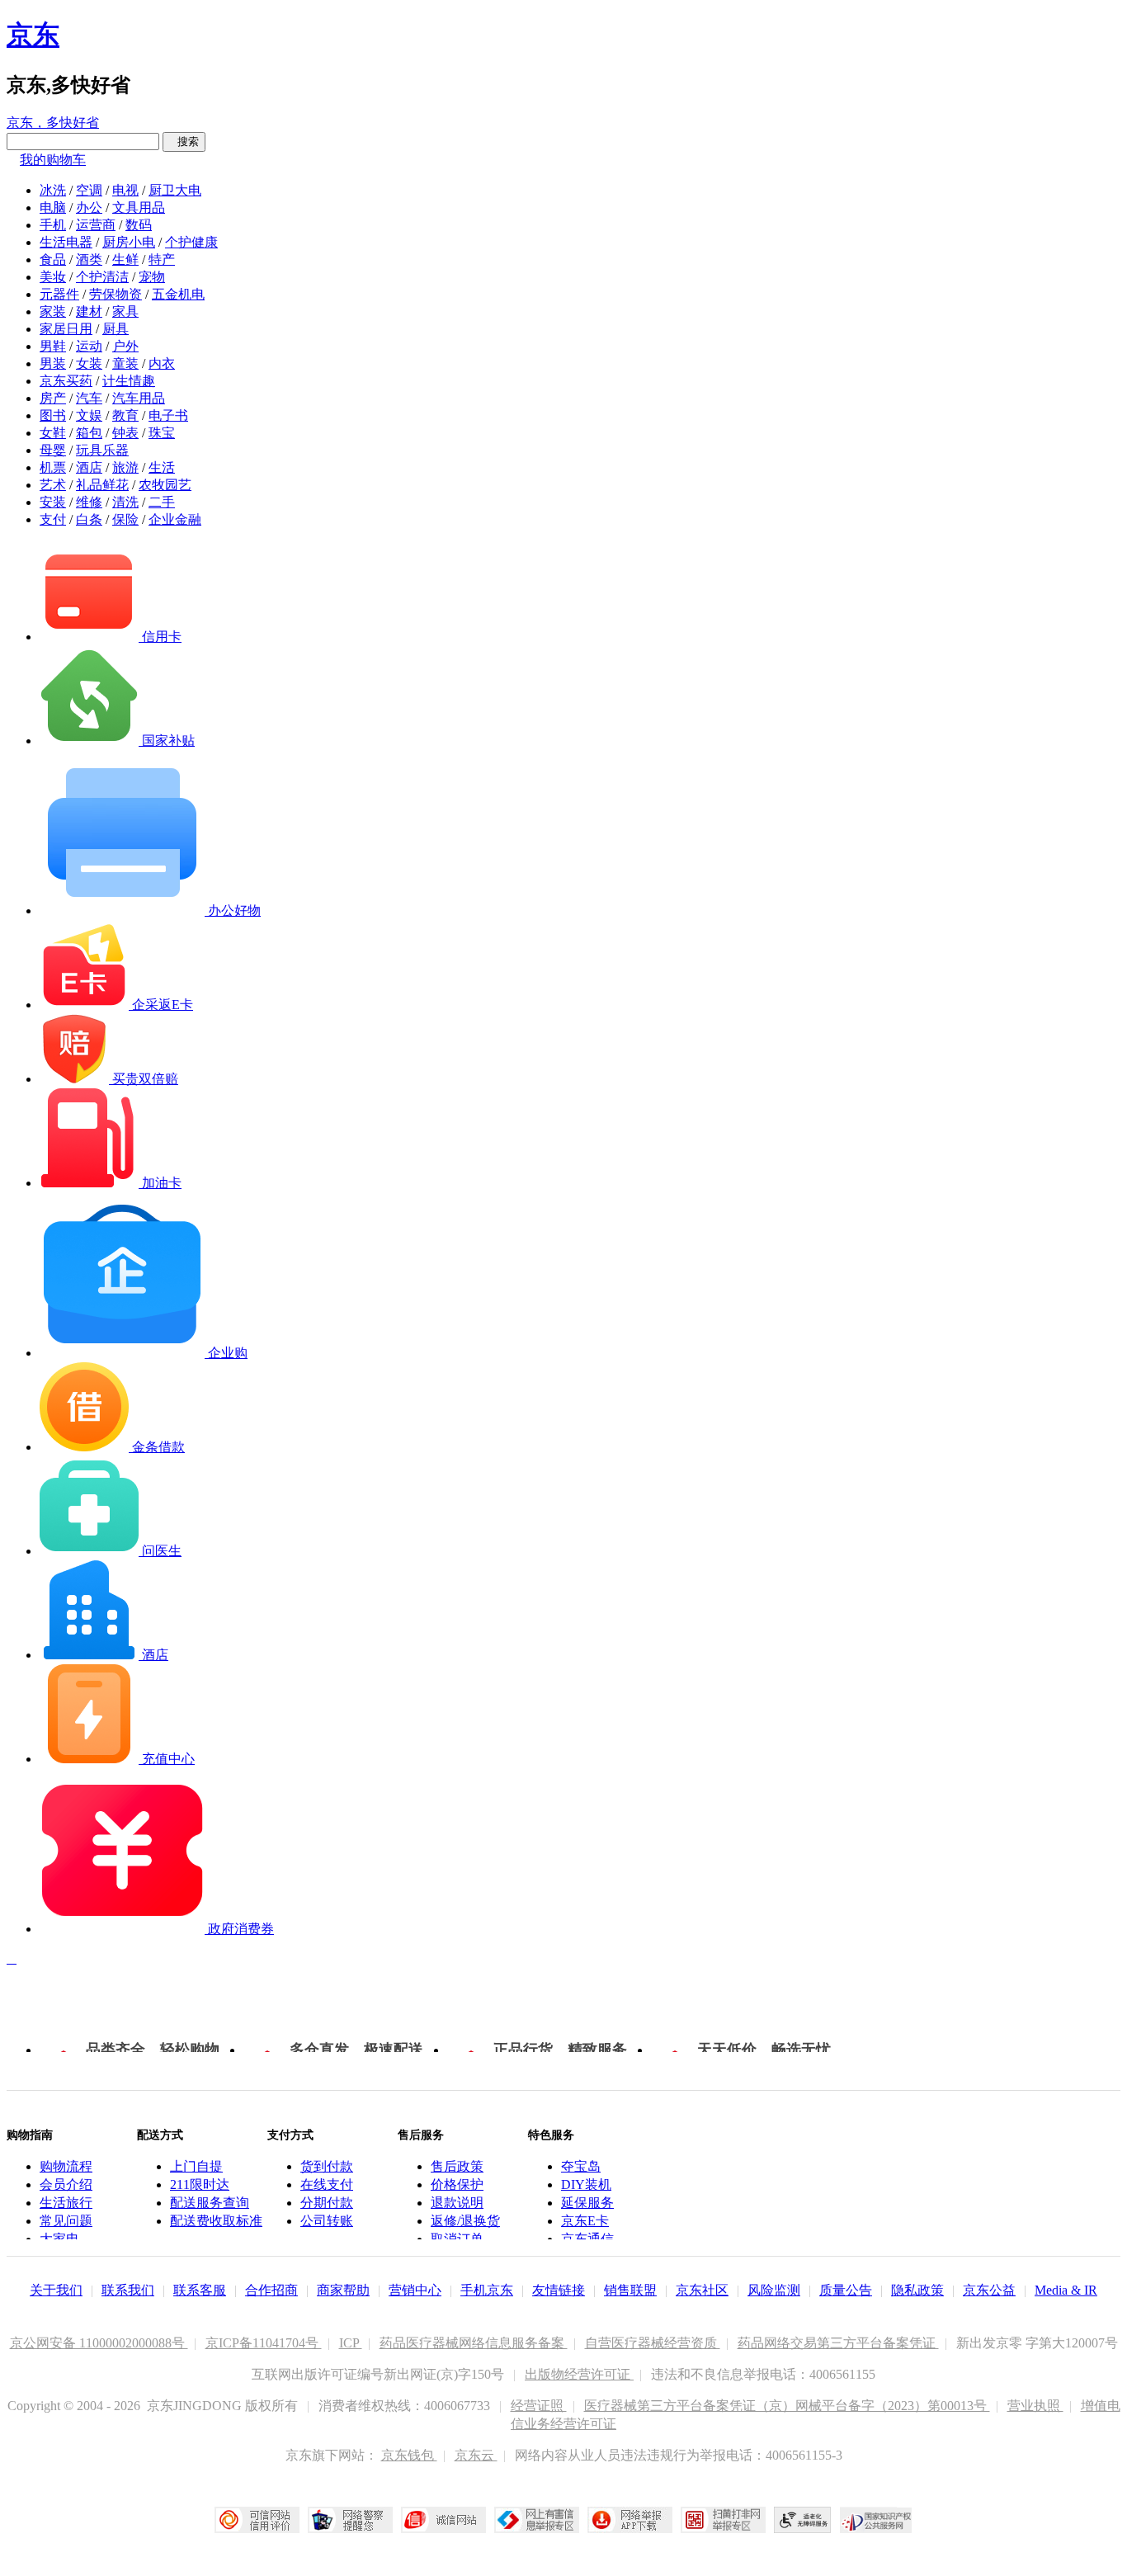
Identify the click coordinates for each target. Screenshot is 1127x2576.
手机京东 (487, 2290)
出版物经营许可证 (579, 2374)
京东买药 (66, 381)
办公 (89, 208)
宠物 (152, 277)
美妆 (53, 277)
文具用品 (139, 208)
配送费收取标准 (216, 2221)
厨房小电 (129, 242)
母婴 (53, 450)
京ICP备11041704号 (264, 2343)
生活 (162, 467)
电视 (125, 190)
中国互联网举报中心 (537, 2520)
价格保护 (457, 2184)
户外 (125, 346)
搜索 (184, 142)
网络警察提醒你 (350, 2520)
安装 (53, 502)
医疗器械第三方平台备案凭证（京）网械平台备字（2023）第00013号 (787, 2406)
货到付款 (327, 2166)
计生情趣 (129, 381)
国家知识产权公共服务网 (876, 2520)
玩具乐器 (102, 450)
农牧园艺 (165, 485)
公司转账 (327, 2221)
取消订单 (457, 2239)
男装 (53, 363)
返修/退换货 (465, 2221)
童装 (125, 363)
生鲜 (125, 259)
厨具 (116, 329)
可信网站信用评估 (257, 2520)
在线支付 (327, 2184)
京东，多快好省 (53, 123)
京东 (33, 35)
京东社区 (702, 2290)
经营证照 (539, 2406)
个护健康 (191, 242)
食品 (53, 259)
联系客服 (200, 2290)
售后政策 (457, 2166)
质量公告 (846, 2290)
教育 (125, 415)
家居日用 (66, 329)
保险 (125, 519)
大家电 (59, 2239)
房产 (53, 398)
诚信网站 (443, 2520)
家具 (125, 311)
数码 (139, 225)
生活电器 (66, 242)
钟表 (125, 433)
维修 (89, 502)
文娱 (89, 415)
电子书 (168, 415)
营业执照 (1035, 2406)
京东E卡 (585, 2221)
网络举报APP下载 (630, 2520)
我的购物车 (53, 160)
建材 (89, 311)
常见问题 (66, 2221)
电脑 (53, 208)
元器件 (59, 294)
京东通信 (587, 2239)
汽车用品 (139, 398)
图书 (53, 415)
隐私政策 (917, 2290)
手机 (53, 225)
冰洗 (53, 190)
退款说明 (457, 2203)
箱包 (89, 433)
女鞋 (53, 433)
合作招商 (271, 2290)
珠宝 (162, 433)
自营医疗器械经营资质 (653, 2343)
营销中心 (415, 2290)
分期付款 (327, 2203)
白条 (89, 519)
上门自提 (196, 2166)
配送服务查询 (210, 2203)
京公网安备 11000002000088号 (99, 2343)
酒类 (89, 259)
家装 (53, 311)
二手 (162, 502)
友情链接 (559, 2290)
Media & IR (1066, 2290)
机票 (53, 467)
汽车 (89, 398)
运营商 (96, 225)
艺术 (53, 485)
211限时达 (200, 2184)
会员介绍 (66, 2184)
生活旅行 (66, 2203)
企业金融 (175, 519)
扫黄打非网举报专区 (723, 2520)
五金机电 (178, 294)
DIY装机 (586, 2184)
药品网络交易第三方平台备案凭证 (838, 2343)
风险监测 (774, 2290)
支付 (53, 519)
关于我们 (56, 2290)
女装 (89, 363)
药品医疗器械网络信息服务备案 (474, 2343)
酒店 (89, 467)
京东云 (476, 2455)
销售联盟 (630, 2290)
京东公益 (989, 2290)
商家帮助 (343, 2290)
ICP (351, 2343)
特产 (162, 259)
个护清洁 (102, 277)
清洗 (125, 502)
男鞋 (53, 346)
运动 (89, 346)
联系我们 (128, 2290)
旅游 (125, 467)
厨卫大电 (175, 190)
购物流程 (66, 2166)
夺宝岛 (581, 2166)
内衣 (162, 363)
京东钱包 (409, 2455)
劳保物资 (116, 294)
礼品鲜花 (102, 485)
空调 (89, 190)
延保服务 (587, 2203)
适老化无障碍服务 (803, 2520)
